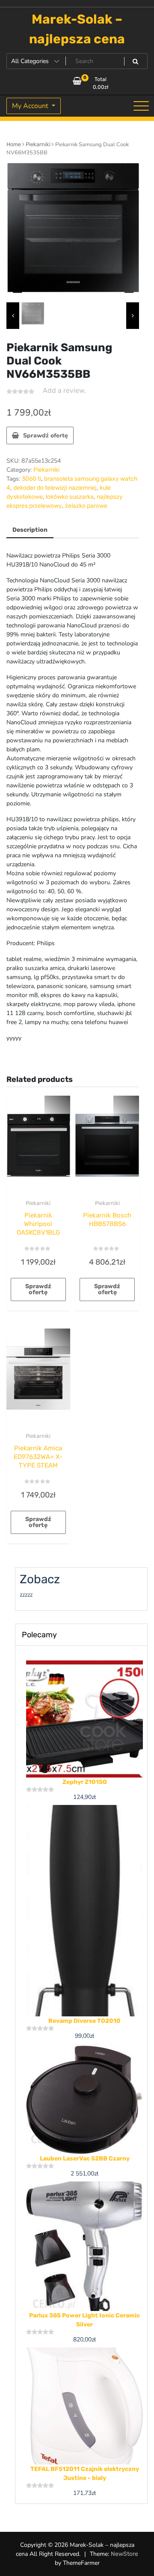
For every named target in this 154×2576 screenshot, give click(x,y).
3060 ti (31, 479)
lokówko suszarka (70, 497)
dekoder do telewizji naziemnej (55, 488)
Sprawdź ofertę (46, 435)
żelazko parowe (86, 506)
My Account (31, 106)
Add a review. (64, 390)
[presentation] (13, 316)
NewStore (124, 2554)
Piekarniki (38, 144)
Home (14, 144)
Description (30, 530)
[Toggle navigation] (141, 106)
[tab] (30, 530)
